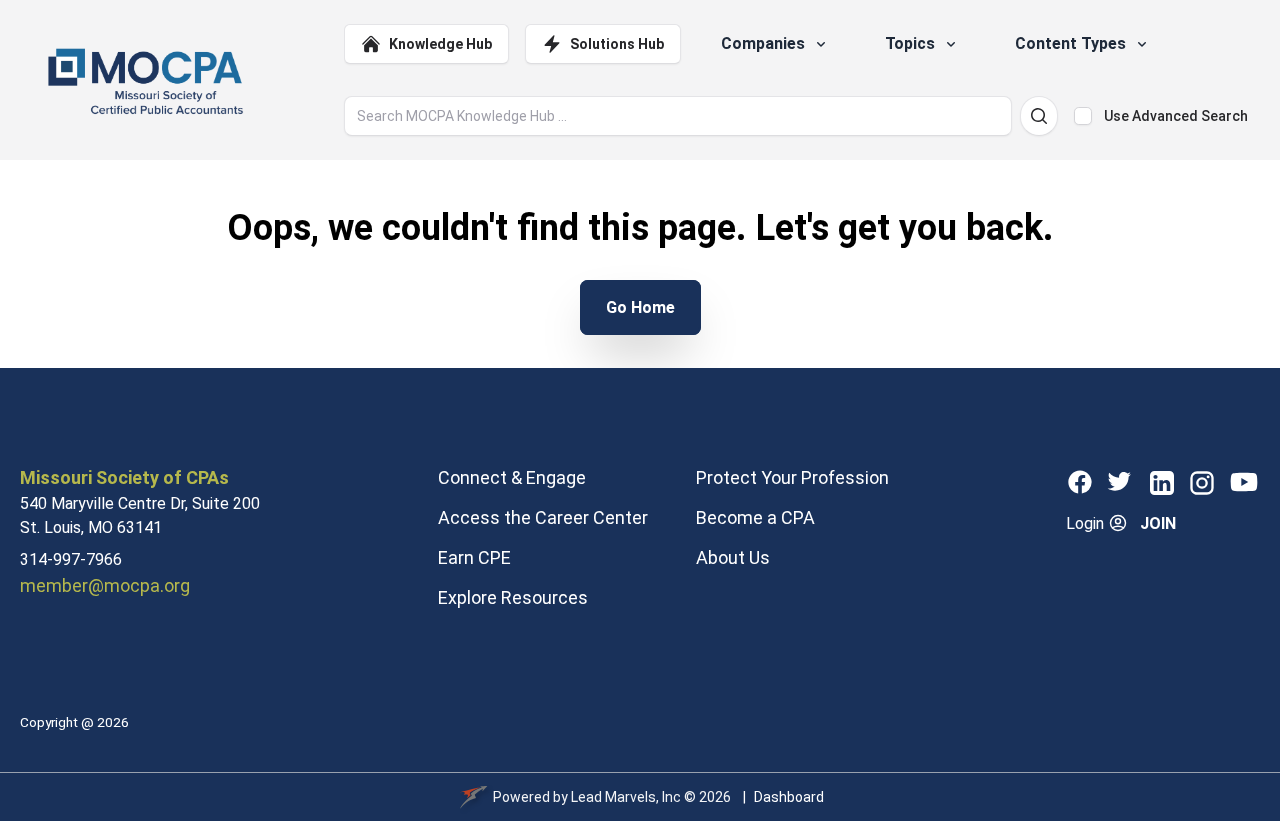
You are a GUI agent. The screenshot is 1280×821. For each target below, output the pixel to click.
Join (1158, 523)
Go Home (640, 307)
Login (1087, 523)
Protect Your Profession (792, 477)
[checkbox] (1083, 116)
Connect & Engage (512, 477)
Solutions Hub (617, 44)
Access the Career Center (543, 517)
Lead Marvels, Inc (626, 797)
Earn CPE (474, 557)
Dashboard (789, 797)
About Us (733, 557)
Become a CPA (755, 517)
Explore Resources (513, 597)
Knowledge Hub (440, 44)
